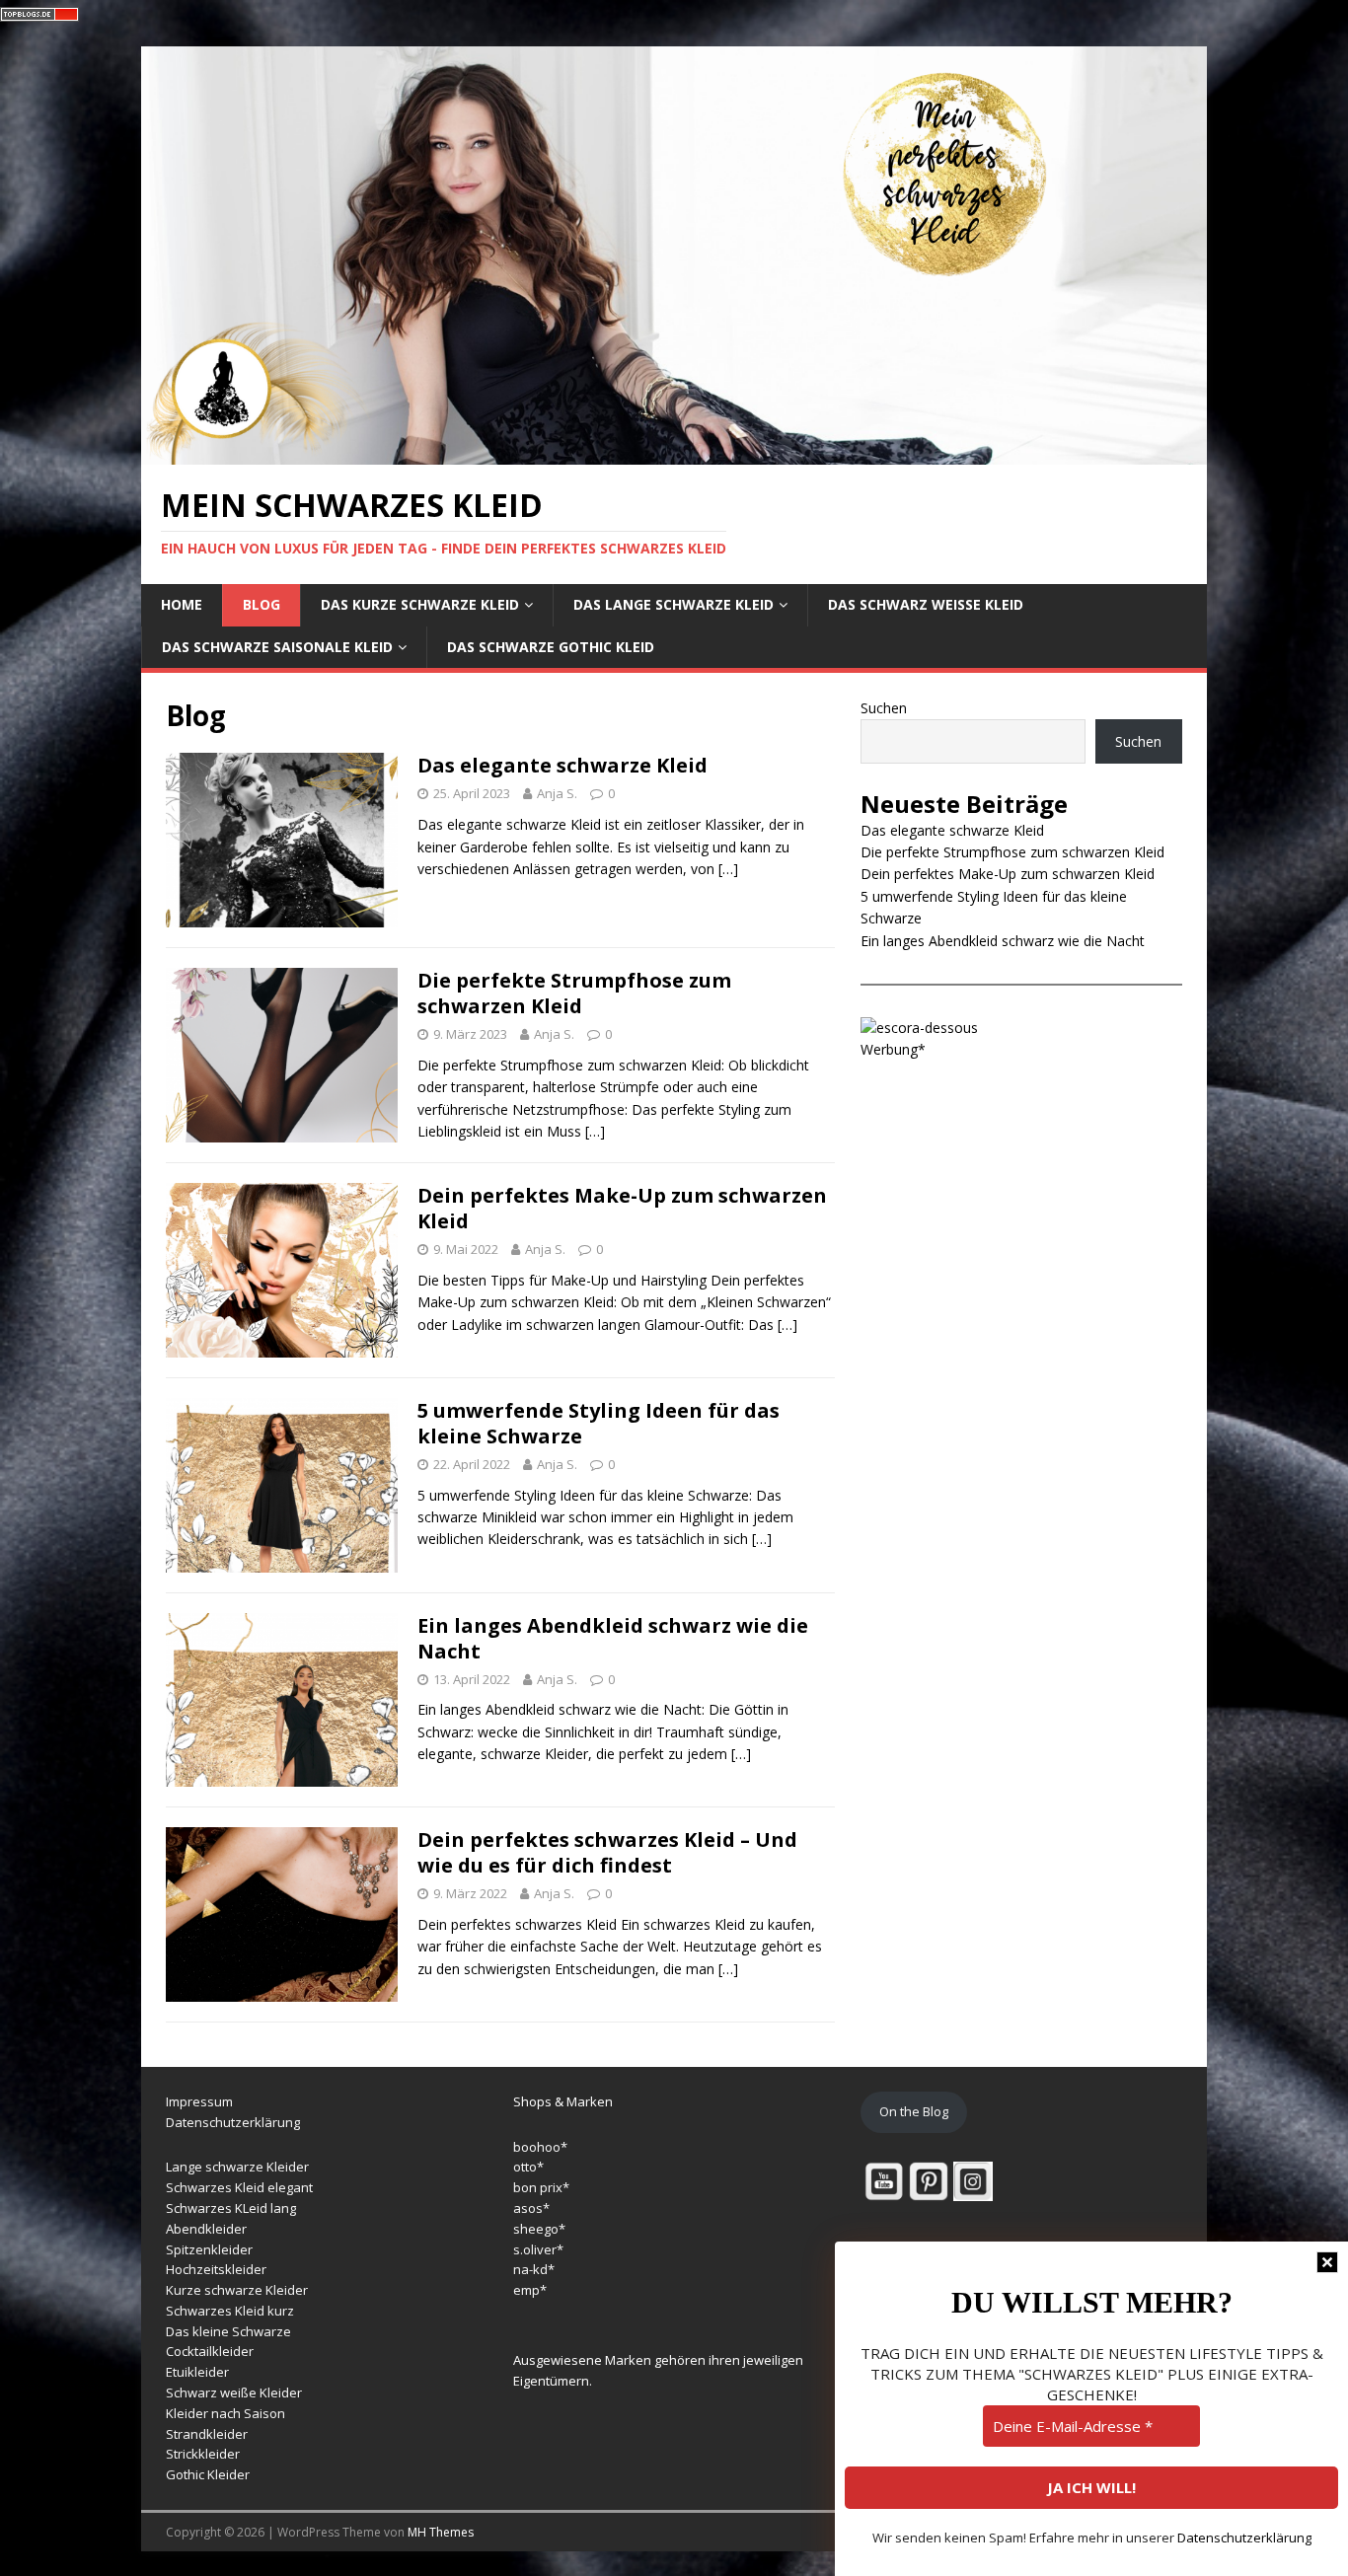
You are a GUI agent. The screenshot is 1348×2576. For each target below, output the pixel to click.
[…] (728, 869)
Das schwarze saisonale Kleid (277, 647)
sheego (536, 2229)
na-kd (530, 2269)
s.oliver (535, 2249)
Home (182, 604)
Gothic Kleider (208, 2474)
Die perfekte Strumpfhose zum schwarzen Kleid (574, 993)
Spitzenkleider (209, 2249)
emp (526, 2290)
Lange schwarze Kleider (237, 2167)
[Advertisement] (1021, 1210)
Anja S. (557, 793)
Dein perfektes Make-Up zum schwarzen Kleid (622, 1208)
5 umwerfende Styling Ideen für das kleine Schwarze (599, 1423)
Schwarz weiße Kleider (234, 2392)
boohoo (537, 2147)
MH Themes (441, 2532)
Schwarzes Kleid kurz (230, 2311)
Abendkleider (206, 2229)
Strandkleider (207, 2434)
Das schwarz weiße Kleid (926, 604)
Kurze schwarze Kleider (237, 2290)
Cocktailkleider (210, 2351)
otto (525, 2167)
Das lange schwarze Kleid (674, 604)
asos (528, 2208)
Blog (262, 604)
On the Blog (914, 2111)
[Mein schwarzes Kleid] (674, 452)
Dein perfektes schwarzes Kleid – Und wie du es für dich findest (607, 1852)
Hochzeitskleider (216, 2269)
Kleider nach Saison (225, 2413)
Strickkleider (203, 2454)
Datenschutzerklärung (233, 2122)
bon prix (538, 2187)
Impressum (199, 2101)
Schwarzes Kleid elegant (239, 2187)
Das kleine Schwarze (228, 2331)
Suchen (884, 708)
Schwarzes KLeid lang (231, 2208)
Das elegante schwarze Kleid (562, 765)
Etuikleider (197, 2372)
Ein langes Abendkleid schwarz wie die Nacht (613, 1638)
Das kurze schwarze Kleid (420, 604)
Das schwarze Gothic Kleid (551, 647)
